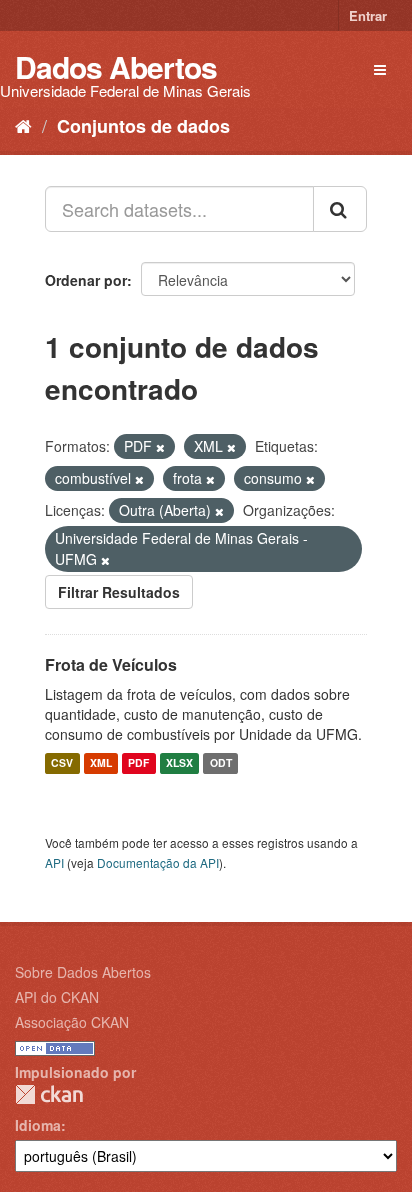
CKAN (49, 1094)
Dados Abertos (116, 66)
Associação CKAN (72, 1022)
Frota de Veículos (111, 664)
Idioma (38, 1125)
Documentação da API (158, 862)
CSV (62, 763)
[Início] (23, 125)
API (54, 862)
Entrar (368, 15)
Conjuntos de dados (143, 126)
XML (101, 763)
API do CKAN (57, 997)
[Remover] (160, 447)
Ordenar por (86, 280)
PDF (138, 763)
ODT (221, 763)
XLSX (179, 763)
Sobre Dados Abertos (83, 972)
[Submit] (340, 209)
